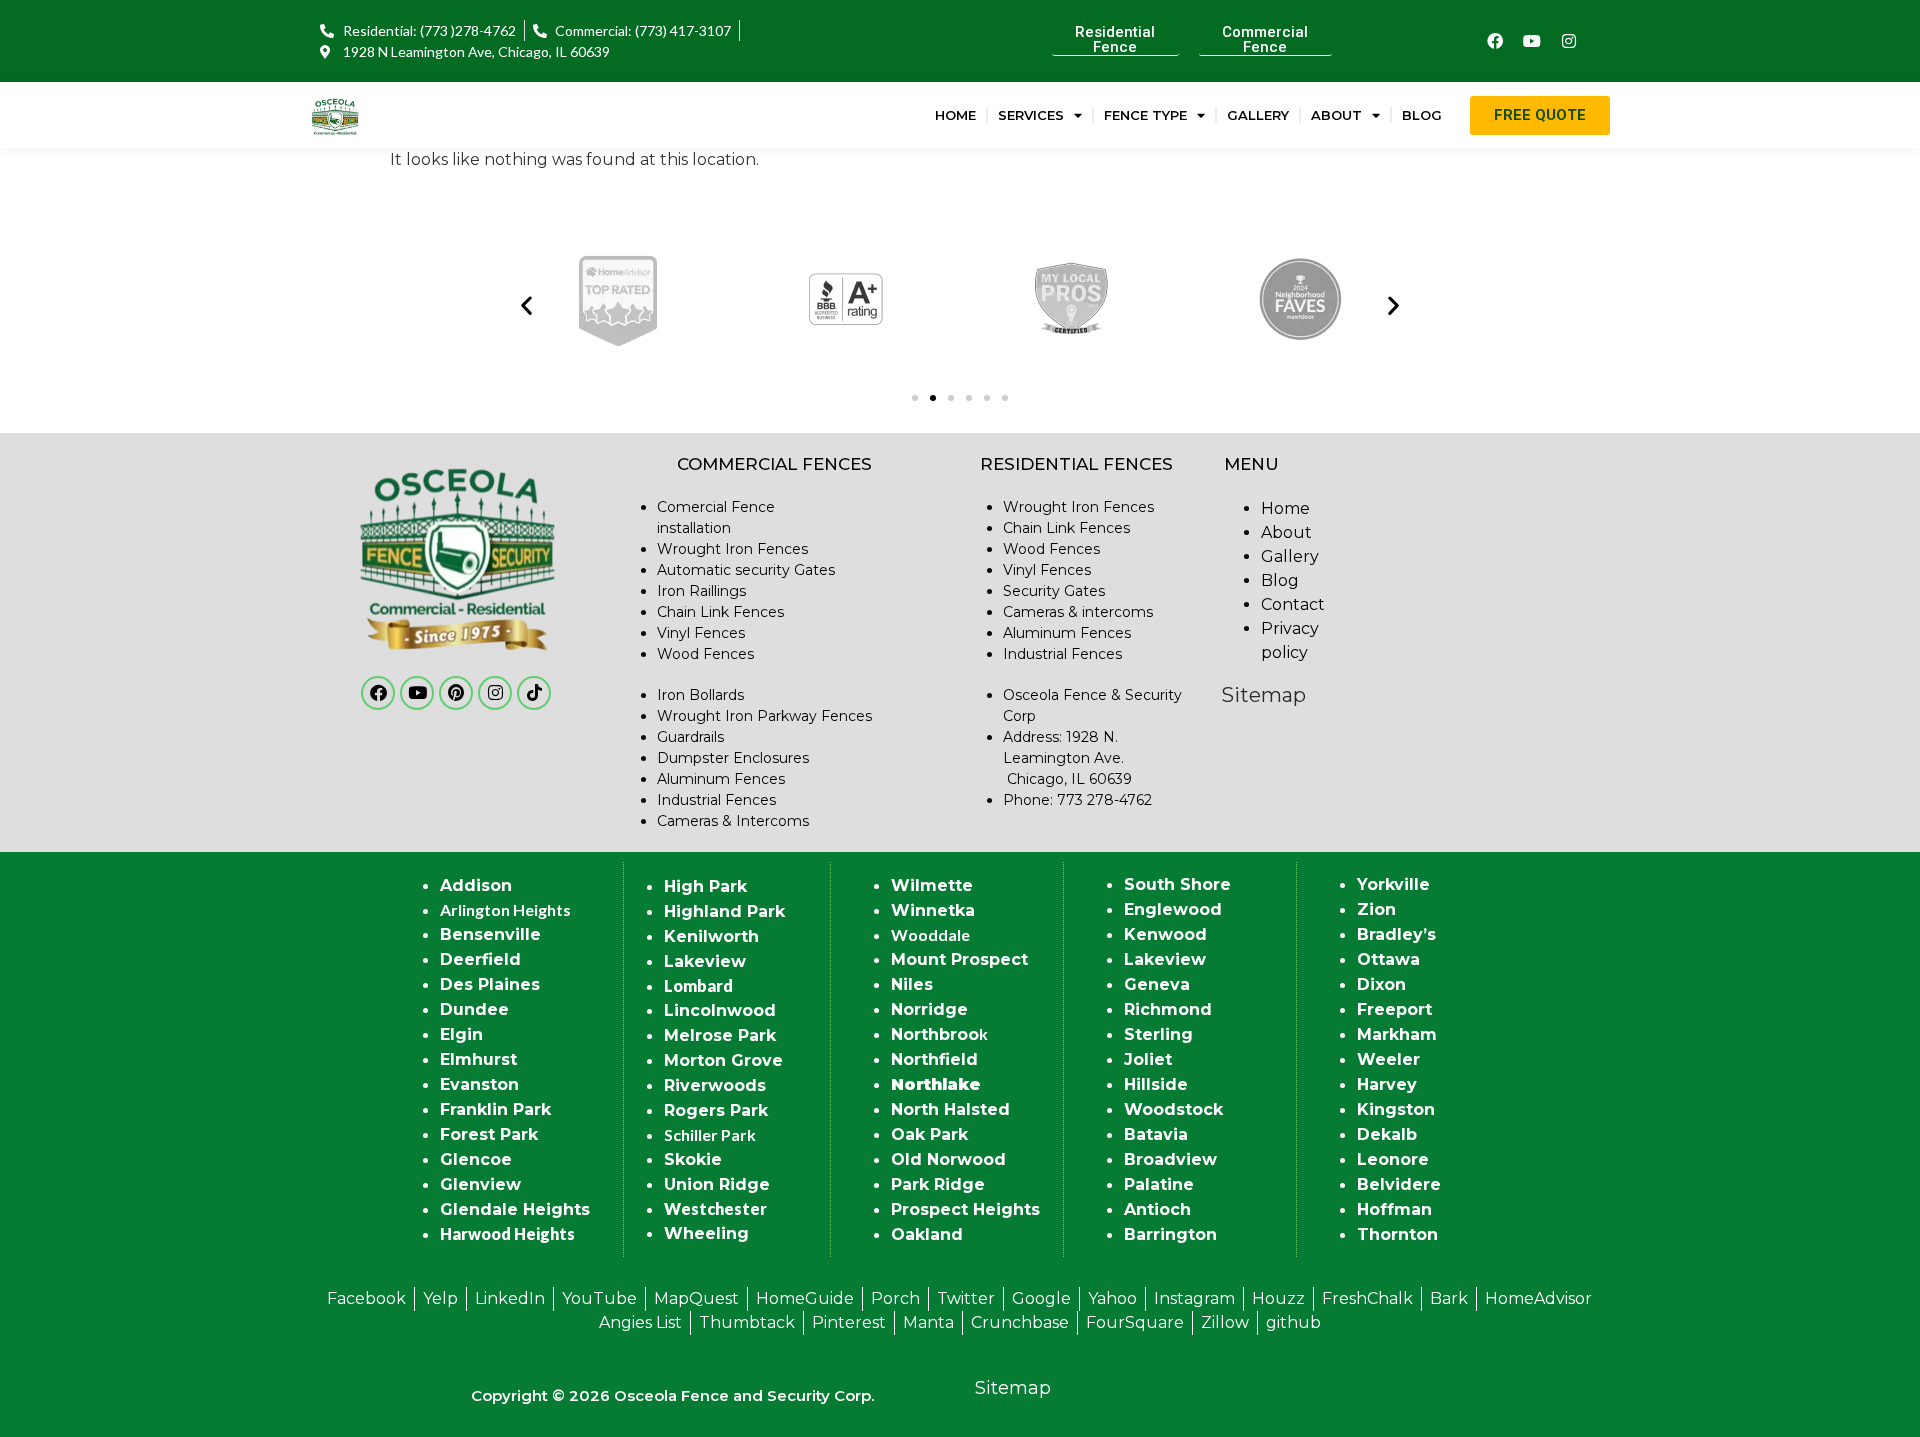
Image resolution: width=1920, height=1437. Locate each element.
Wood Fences (705, 654)
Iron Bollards (700, 695)
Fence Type (1145, 115)
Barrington (1170, 1234)
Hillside (1156, 1084)
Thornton (1397, 1234)
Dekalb (1387, 1134)
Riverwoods (715, 1085)
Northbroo (935, 1034)
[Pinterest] (456, 693)
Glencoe (476, 1159)
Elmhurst (478, 1059)
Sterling (1158, 1034)
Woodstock (1173, 1109)
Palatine (1159, 1184)
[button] (526, 304)
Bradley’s (1396, 934)
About (1336, 115)
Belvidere (1399, 1184)
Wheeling (706, 1233)
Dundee (474, 1009)
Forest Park (489, 1134)
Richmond (1168, 1009)
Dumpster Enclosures (733, 758)
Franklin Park (495, 1109)
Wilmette (932, 885)
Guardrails (690, 737)
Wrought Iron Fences (732, 549)
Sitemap (1263, 695)
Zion (1376, 909)
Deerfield (480, 959)
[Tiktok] (534, 693)
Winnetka (933, 910)
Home (955, 115)
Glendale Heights (515, 1209)
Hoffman (1394, 1209)
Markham (1397, 1034)
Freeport (1394, 1009)
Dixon (1381, 984)
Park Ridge (938, 1184)
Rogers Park (716, 1110)
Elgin (461, 1034)
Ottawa (1388, 959)
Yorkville (1393, 884)
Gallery (1258, 115)
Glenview (480, 1184)
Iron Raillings (701, 591)
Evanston (479, 1084)
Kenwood (1165, 934)
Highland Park (724, 911)
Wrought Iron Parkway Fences (764, 716)
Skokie (693, 1159)
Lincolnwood (720, 1010)
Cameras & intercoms (1078, 612)
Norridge (929, 1009)
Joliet (1148, 1059)
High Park (705, 886)
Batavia (1156, 1134)
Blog (1422, 115)
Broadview (1170, 1159)
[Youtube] (1532, 41)
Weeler (1388, 1059)
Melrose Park (720, 1035)
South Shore (1177, 884)
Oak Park (929, 1134)
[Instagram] (1569, 41)
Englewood (1173, 909)
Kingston (1396, 1109)
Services (1031, 115)
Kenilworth (711, 936)
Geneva (1157, 984)
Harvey (1387, 1084)
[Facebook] (1495, 41)
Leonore (1393, 1159)
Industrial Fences (716, 800)
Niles (912, 984)
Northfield (934, 1059)
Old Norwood (948, 1159)
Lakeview (705, 961)
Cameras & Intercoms (733, 821)
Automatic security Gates (746, 570)
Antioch (1157, 1209)
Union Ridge (717, 1184)
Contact (1293, 604)
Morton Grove (723, 1060)
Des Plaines (490, 984)
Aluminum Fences (721, 779)
